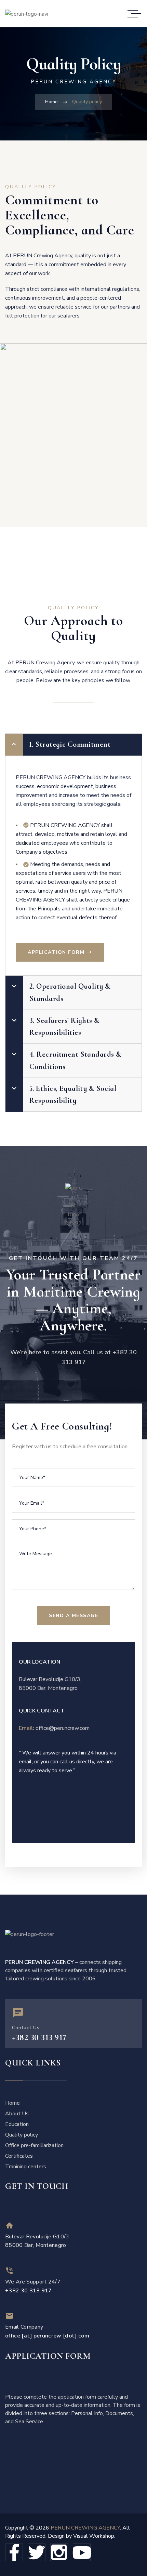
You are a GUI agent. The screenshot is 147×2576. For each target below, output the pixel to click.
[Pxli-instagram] (59, 2552)
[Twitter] (37, 2552)
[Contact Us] (18, 2013)
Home (51, 102)
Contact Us (26, 2028)
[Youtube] (82, 2552)
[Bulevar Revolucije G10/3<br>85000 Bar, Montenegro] (9, 2226)
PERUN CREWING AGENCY (85, 2528)
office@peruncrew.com (63, 1728)
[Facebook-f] (14, 2552)
